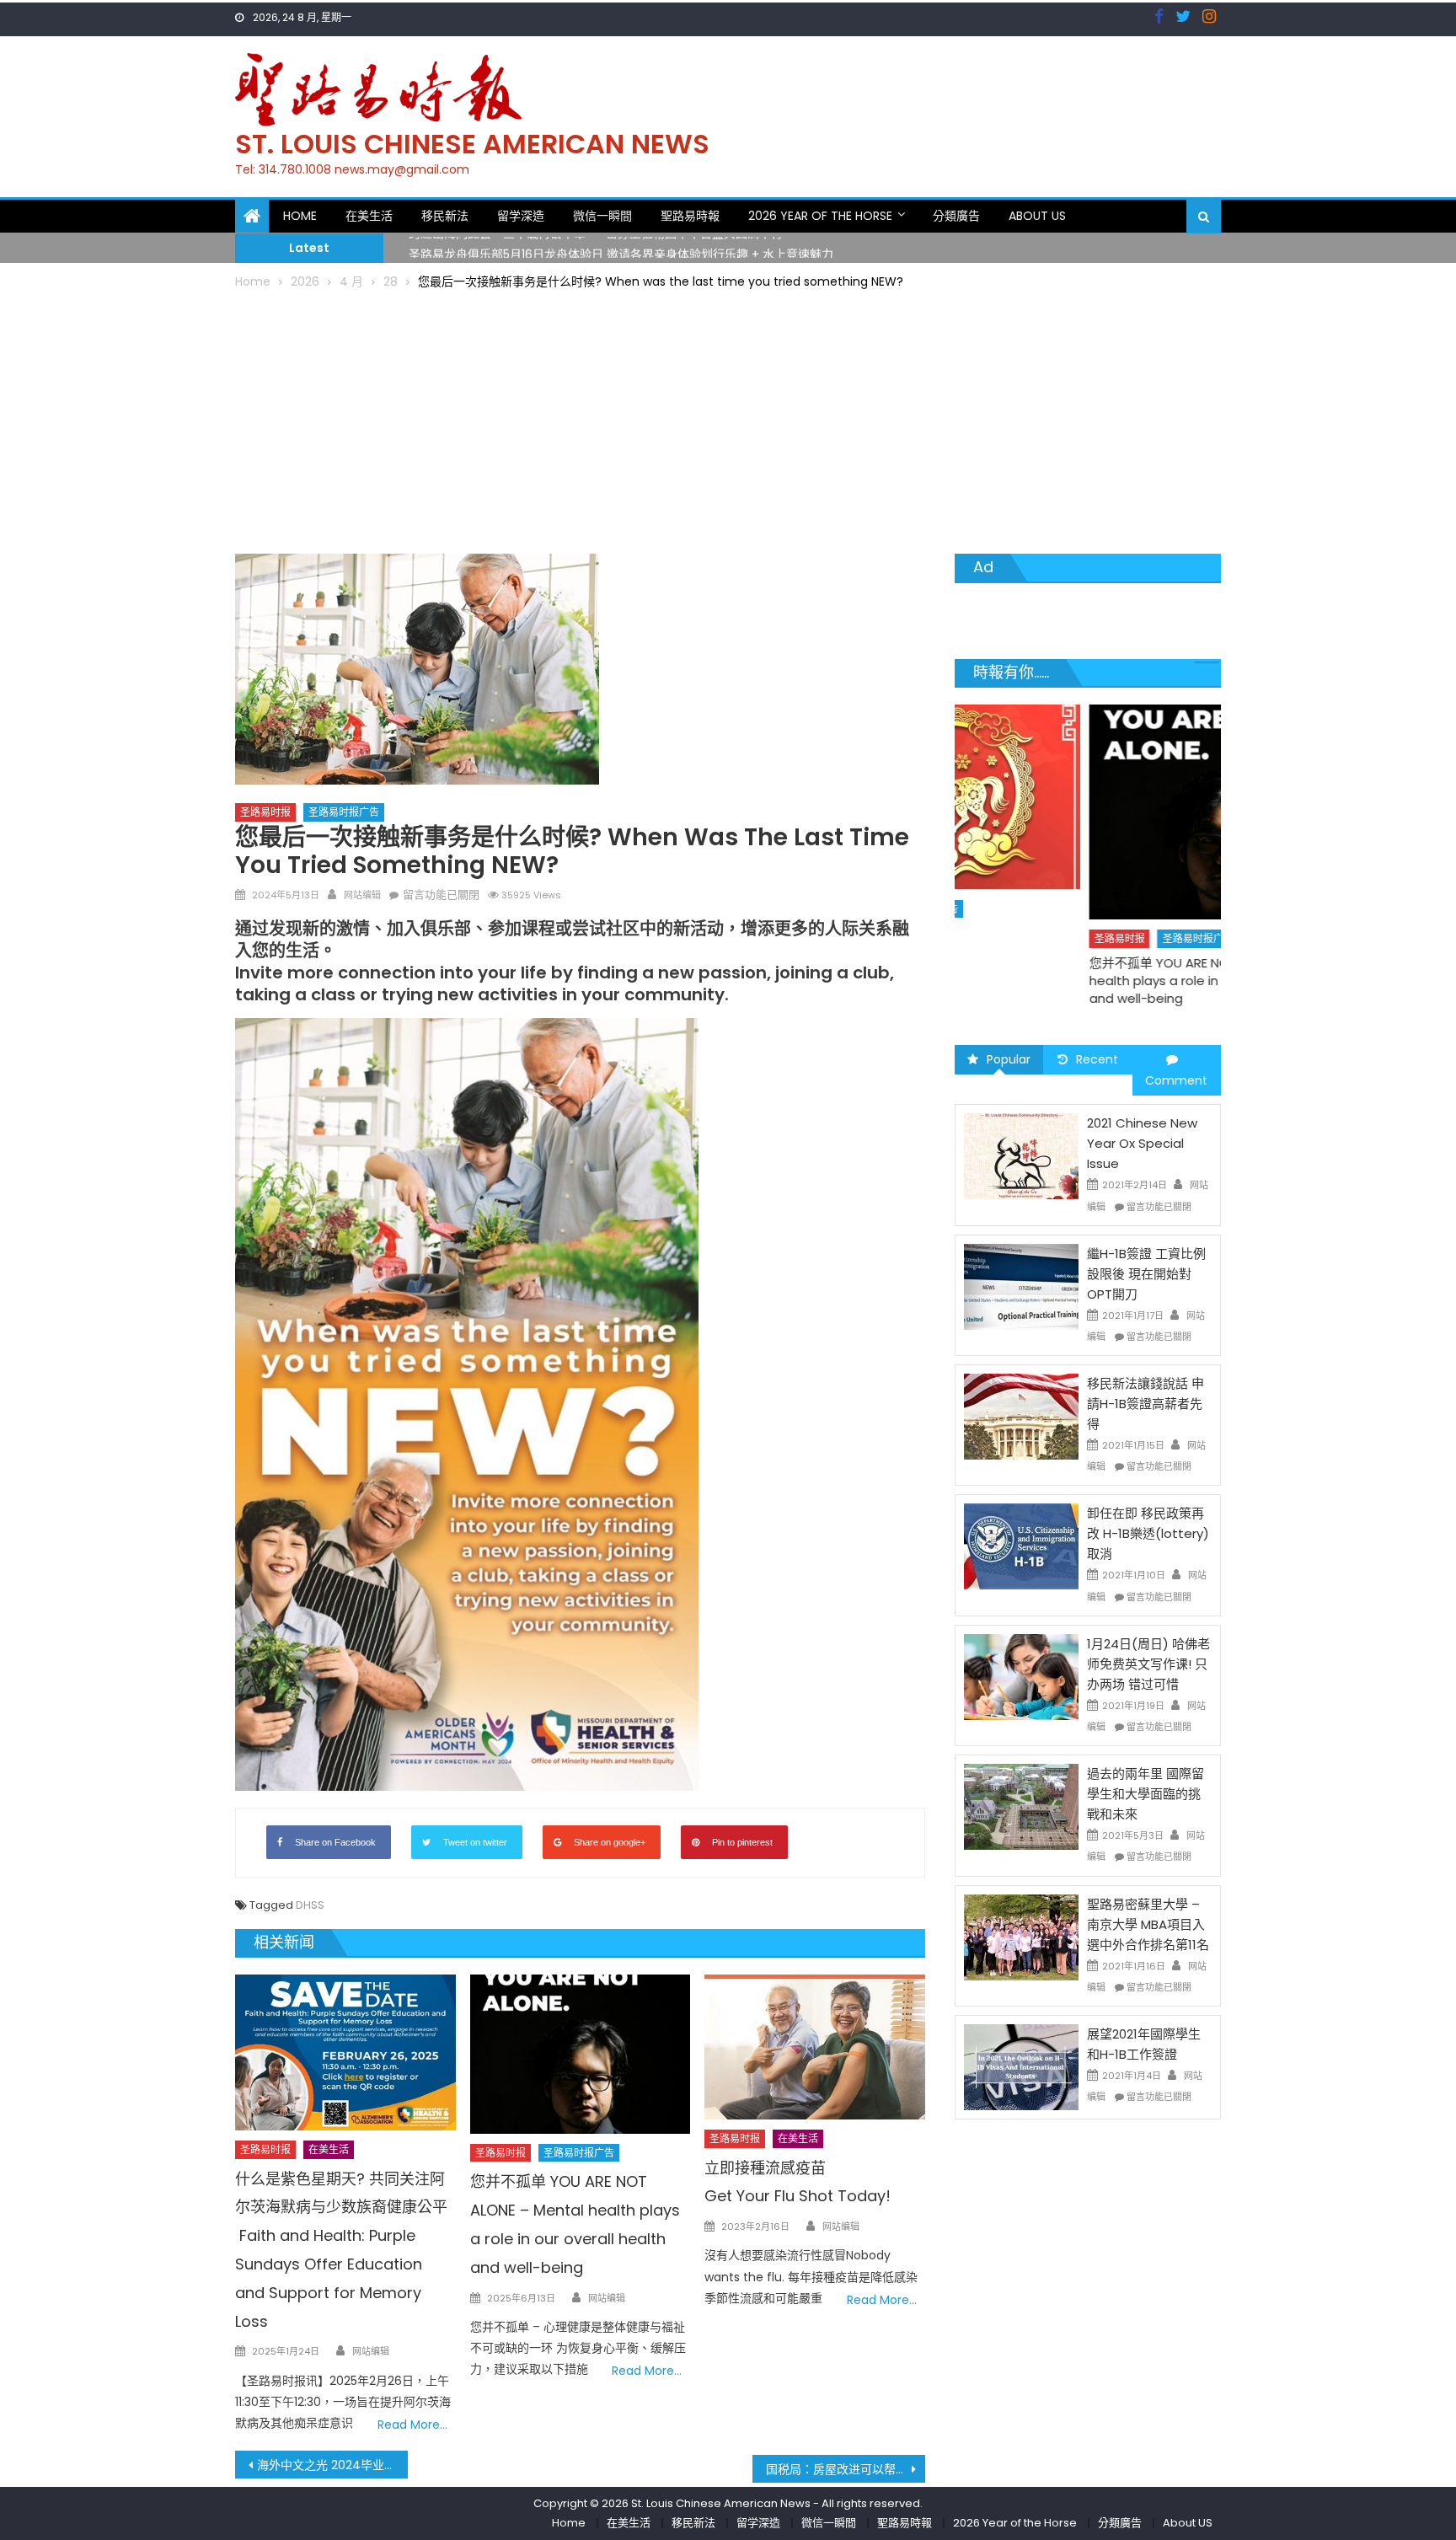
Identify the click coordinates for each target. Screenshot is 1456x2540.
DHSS (310, 1905)
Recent (1097, 1059)
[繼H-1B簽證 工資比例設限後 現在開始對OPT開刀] (1021, 1286)
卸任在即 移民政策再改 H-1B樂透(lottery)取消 (1148, 1533)
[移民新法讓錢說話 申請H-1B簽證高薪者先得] (1021, 1416)
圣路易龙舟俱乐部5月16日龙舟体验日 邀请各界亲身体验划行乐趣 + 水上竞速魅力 (621, 247)
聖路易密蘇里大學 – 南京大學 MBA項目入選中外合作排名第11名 (1148, 1924)
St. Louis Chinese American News (472, 144)
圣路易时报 (265, 812)
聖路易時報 (690, 216)
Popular (1009, 1059)
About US (1037, 216)
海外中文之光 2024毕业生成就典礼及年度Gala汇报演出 (332, 2465)
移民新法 (445, 216)
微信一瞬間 (602, 216)
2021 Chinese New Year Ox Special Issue (1142, 1143)
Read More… (412, 2425)
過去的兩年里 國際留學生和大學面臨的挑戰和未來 (1146, 1794)
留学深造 (521, 216)
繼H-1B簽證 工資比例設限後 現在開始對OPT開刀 (1146, 1274)
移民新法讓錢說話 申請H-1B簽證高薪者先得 (1146, 1404)
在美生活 (369, 216)
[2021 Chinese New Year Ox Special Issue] (1021, 1155)
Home (300, 216)
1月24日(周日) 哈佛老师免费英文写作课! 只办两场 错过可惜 (1148, 1664)
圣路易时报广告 (344, 812)
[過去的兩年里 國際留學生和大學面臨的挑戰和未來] (1021, 1806)
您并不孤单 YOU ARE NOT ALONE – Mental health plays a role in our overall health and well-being (1079, 981)
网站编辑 (362, 895)
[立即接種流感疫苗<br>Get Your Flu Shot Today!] (815, 2047)
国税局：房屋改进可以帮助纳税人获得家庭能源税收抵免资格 (846, 2469)
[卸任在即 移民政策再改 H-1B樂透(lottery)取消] (1021, 1546)
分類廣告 (956, 216)
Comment (1176, 1080)
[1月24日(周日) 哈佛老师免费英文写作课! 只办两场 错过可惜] (1021, 1676)
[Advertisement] (728, 419)
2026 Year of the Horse (820, 216)
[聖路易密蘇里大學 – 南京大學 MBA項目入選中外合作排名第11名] (1021, 1936)
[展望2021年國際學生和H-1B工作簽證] (1021, 2066)
